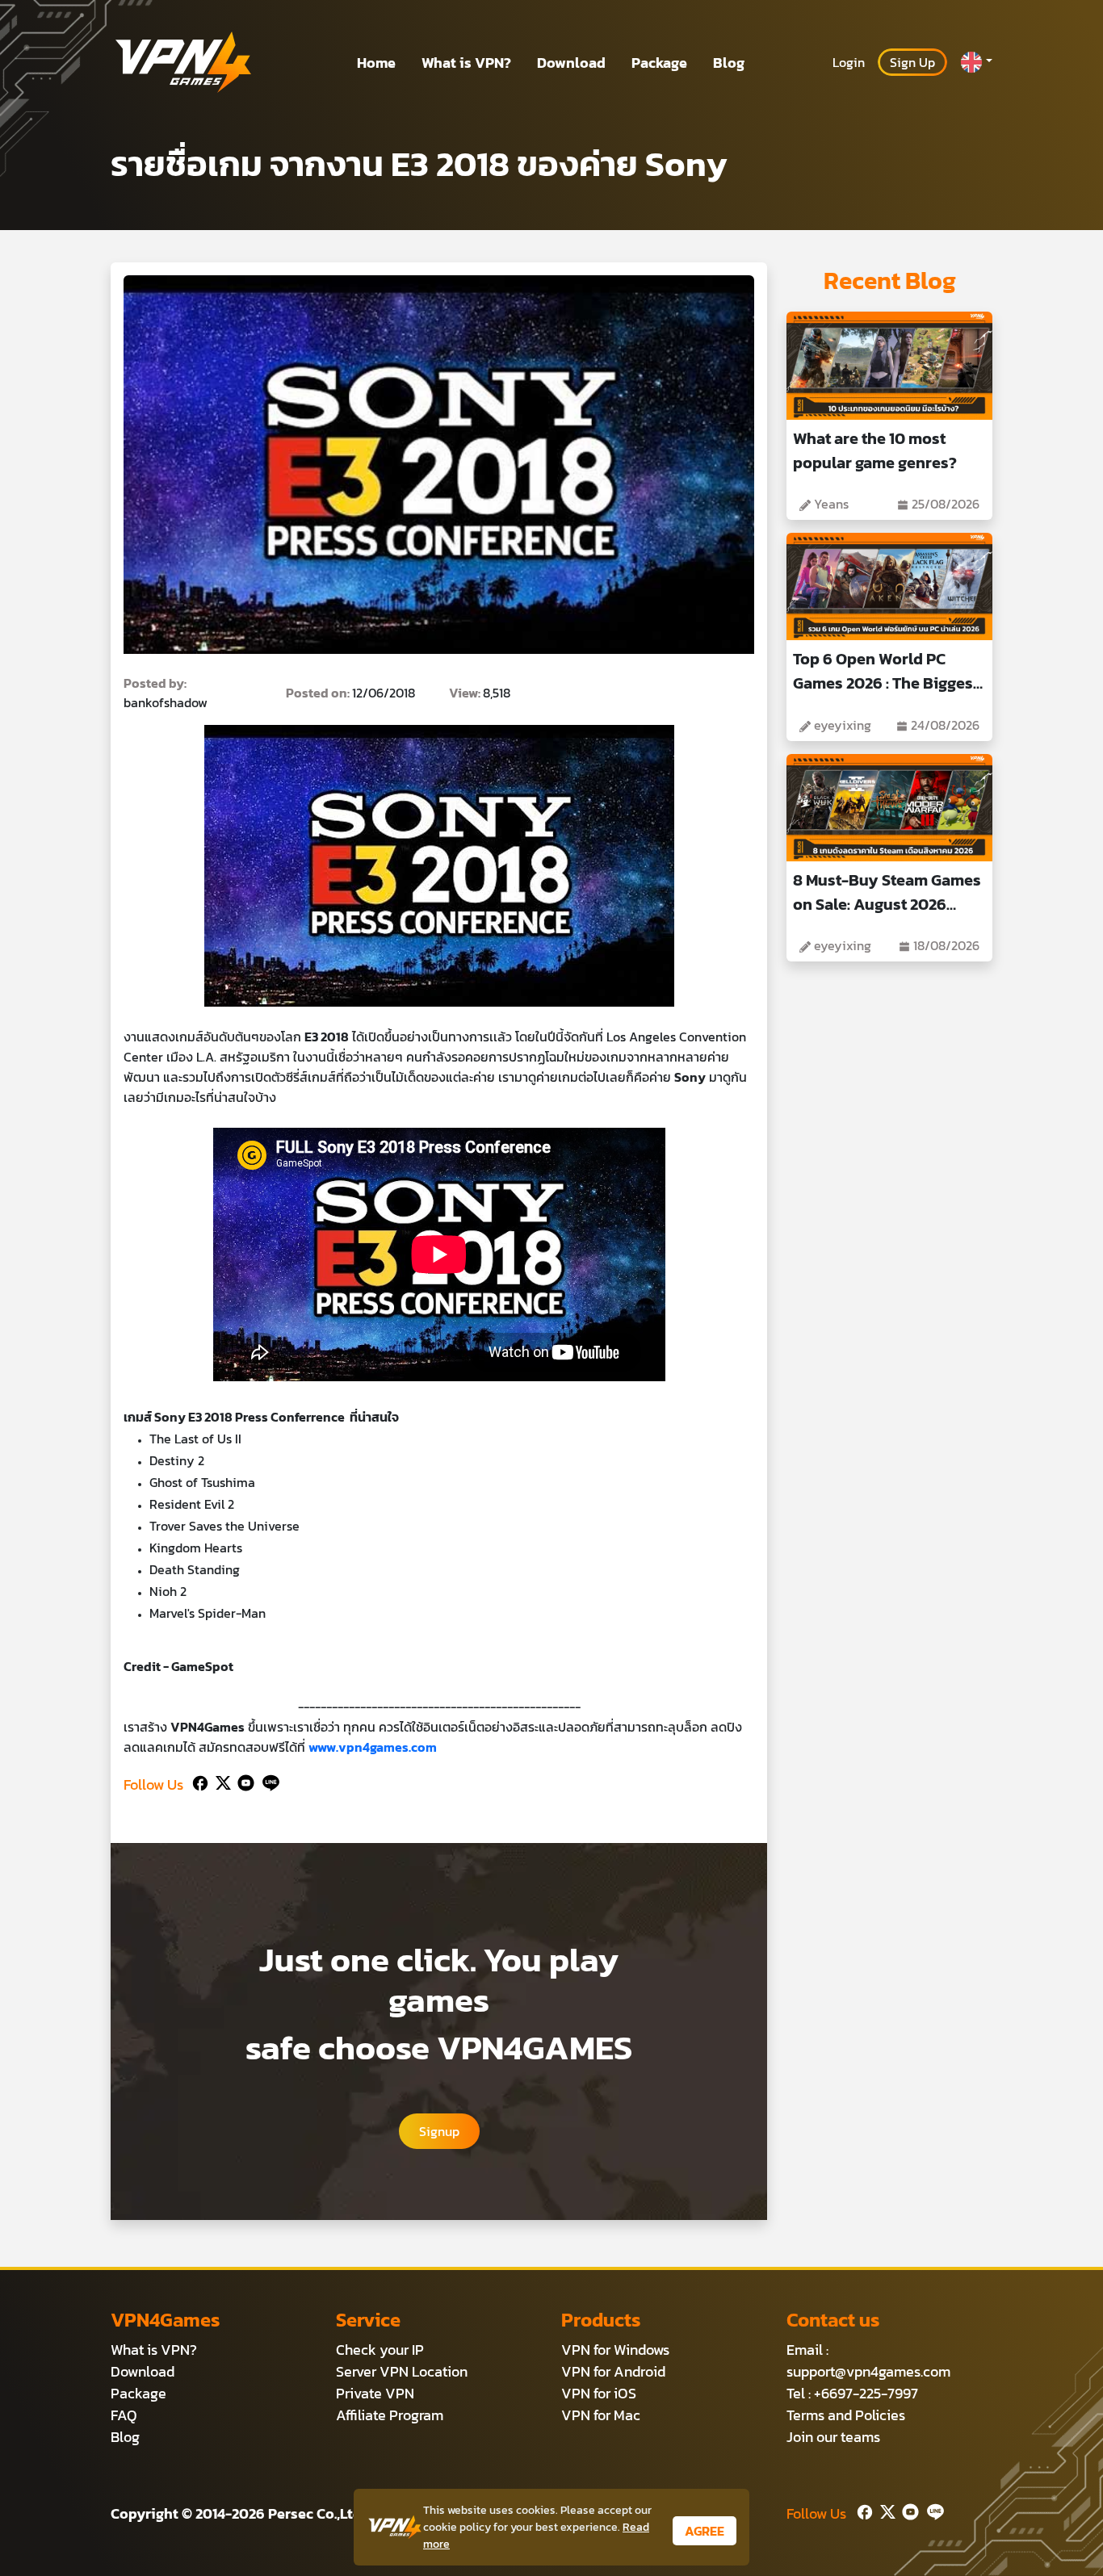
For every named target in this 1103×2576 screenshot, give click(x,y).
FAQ (124, 2415)
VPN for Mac (601, 2415)
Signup (439, 2131)
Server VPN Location (402, 2371)
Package (659, 63)
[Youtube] (243, 1781)
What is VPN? (466, 63)
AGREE (705, 2531)
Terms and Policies (846, 2415)
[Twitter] (220, 1781)
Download (571, 63)
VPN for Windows (615, 2350)
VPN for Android (613, 2371)
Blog (729, 63)
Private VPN (375, 2393)
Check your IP (380, 2350)
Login (849, 62)
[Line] (268, 1781)
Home (376, 63)
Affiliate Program (390, 2415)
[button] (976, 62)
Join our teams (833, 2437)
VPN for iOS (599, 2393)
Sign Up (912, 62)
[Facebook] (199, 1781)
